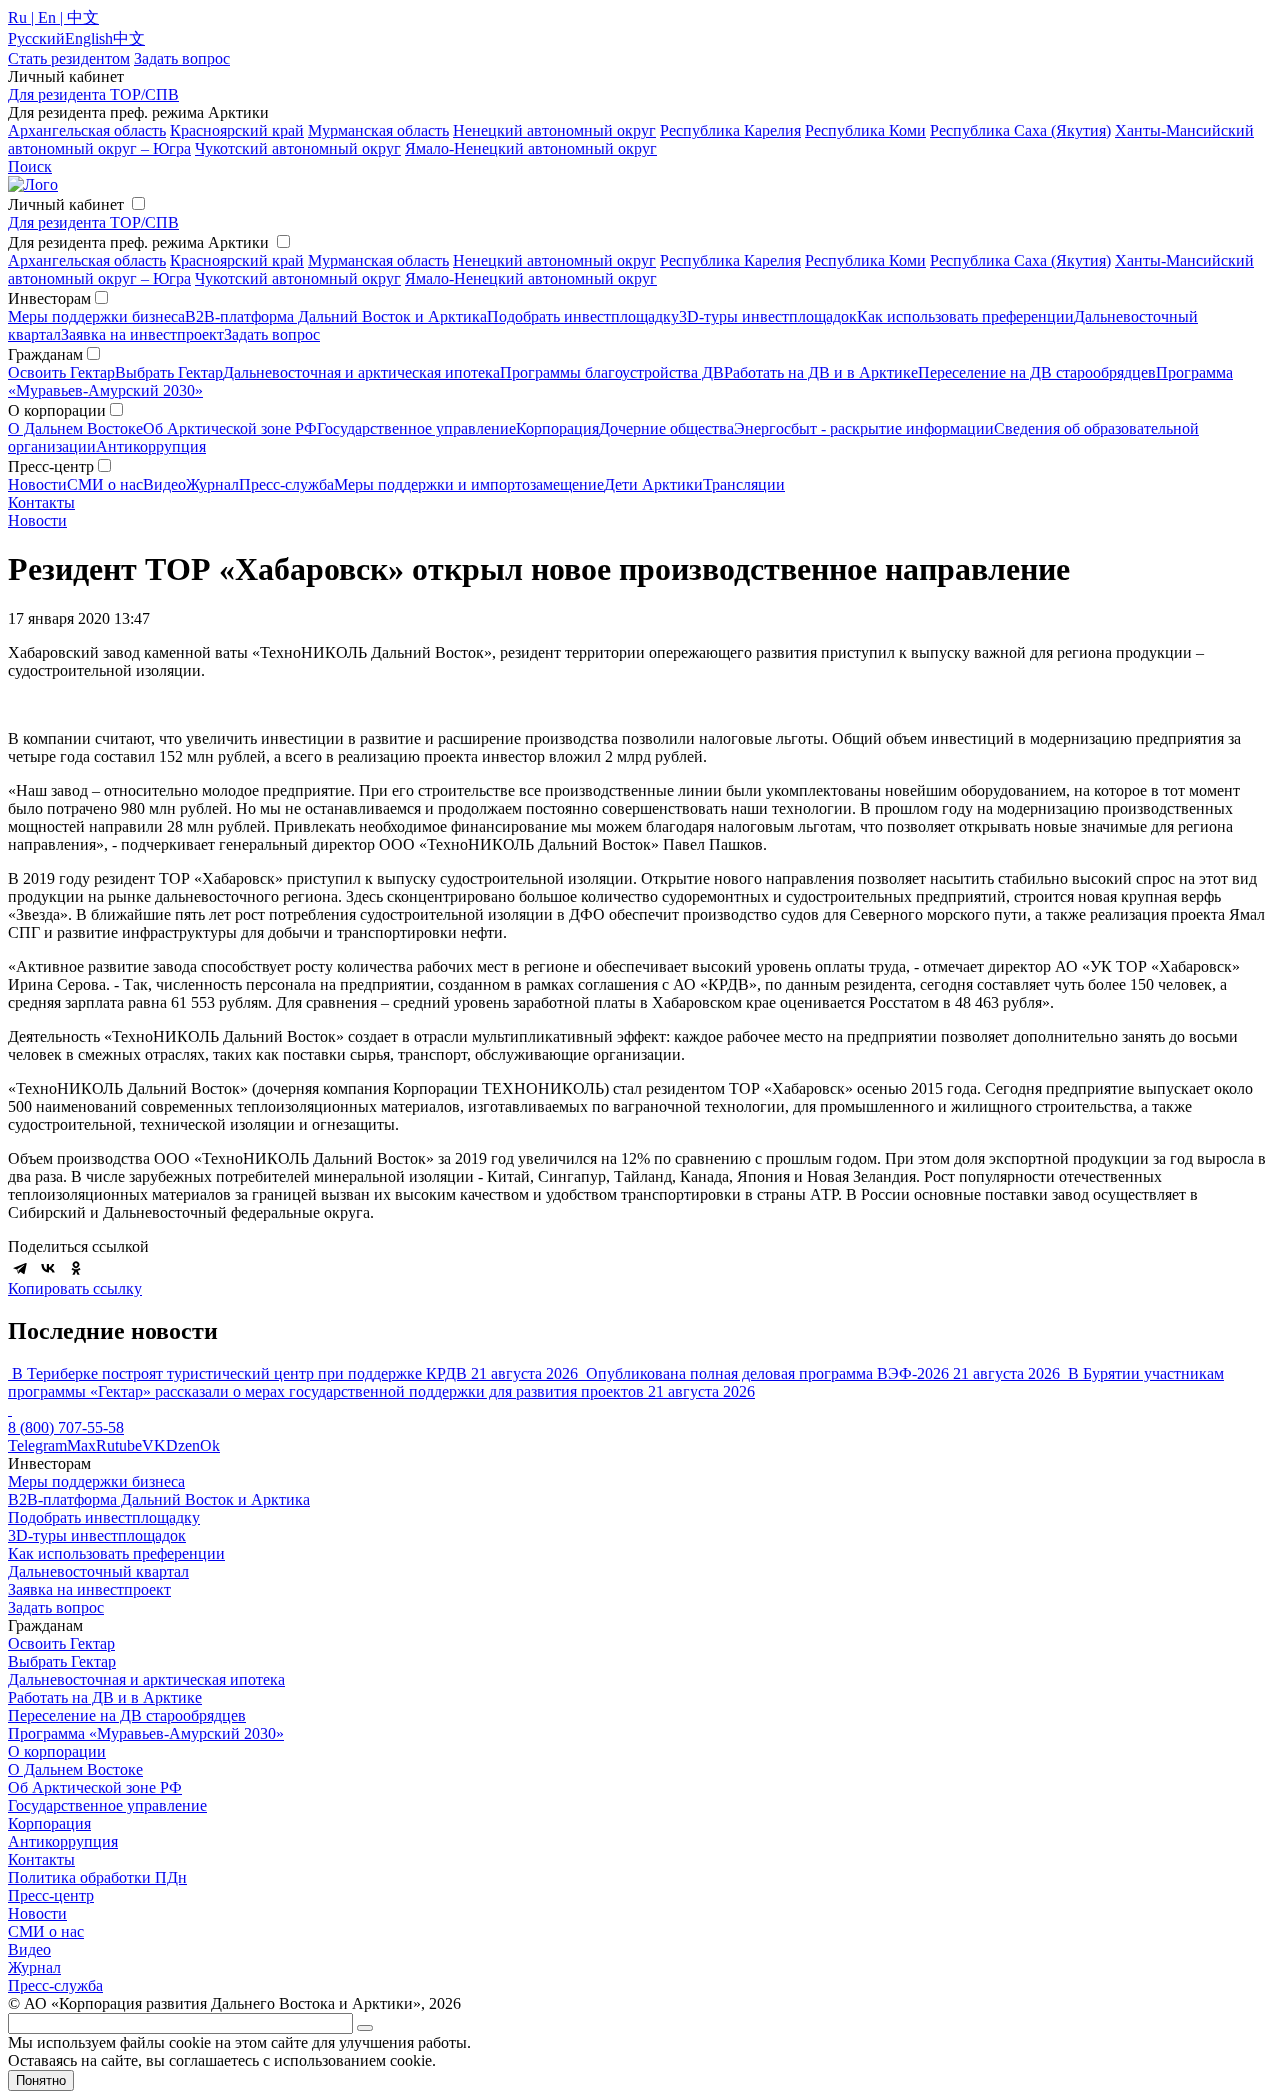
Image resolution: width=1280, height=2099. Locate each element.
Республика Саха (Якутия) (1020, 130)
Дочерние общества (666, 428)
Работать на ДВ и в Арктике (821, 372)
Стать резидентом (69, 58)
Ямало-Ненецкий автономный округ (531, 148)
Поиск (30, 166)
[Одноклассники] (76, 1268)
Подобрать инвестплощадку (583, 316)
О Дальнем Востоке (75, 428)
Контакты (41, 502)
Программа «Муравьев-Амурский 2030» (146, 1733)
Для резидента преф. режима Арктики (138, 242)
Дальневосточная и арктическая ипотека (361, 372)
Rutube (119, 1445)
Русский (36, 38)
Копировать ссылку (75, 1288)
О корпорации (57, 1751)
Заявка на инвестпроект (142, 334)
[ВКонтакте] (48, 1268)
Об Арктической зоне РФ (230, 428)
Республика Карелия (730, 130)
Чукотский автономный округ (298, 148)
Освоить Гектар (61, 372)
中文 (129, 38)
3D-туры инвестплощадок (768, 316)
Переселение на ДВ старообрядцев (1037, 372)
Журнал (212, 484)
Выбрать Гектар (169, 372)
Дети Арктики (653, 484)
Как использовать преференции (965, 316)
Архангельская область (87, 130)
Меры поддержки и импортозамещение (469, 484)
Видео (164, 484)
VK (154, 1445)
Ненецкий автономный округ (554, 130)
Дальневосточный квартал (98, 1571)
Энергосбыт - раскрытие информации (864, 428)
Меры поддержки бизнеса (96, 316)
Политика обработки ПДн (97, 1877)
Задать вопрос (272, 334)
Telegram (37, 1445)
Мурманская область (378, 130)
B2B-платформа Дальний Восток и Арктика (336, 316)
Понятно (41, 2080)
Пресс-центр (51, 1895)
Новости (37, 484)
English (89, 38)
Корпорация (557, 428)
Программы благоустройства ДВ (612, 372)
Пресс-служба (286, 484)
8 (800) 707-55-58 (66, 1427)
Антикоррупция (151, 446)
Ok (210, 1445)
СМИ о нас (105, 484)
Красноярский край (237, 130)
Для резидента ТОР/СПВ (93, 94)
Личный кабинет (66, 204)
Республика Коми (865, 130)
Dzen (183, 1445)
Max (81, 1445)
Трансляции (744, 484)
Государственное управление (416, 428)
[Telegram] (20, 1268)
